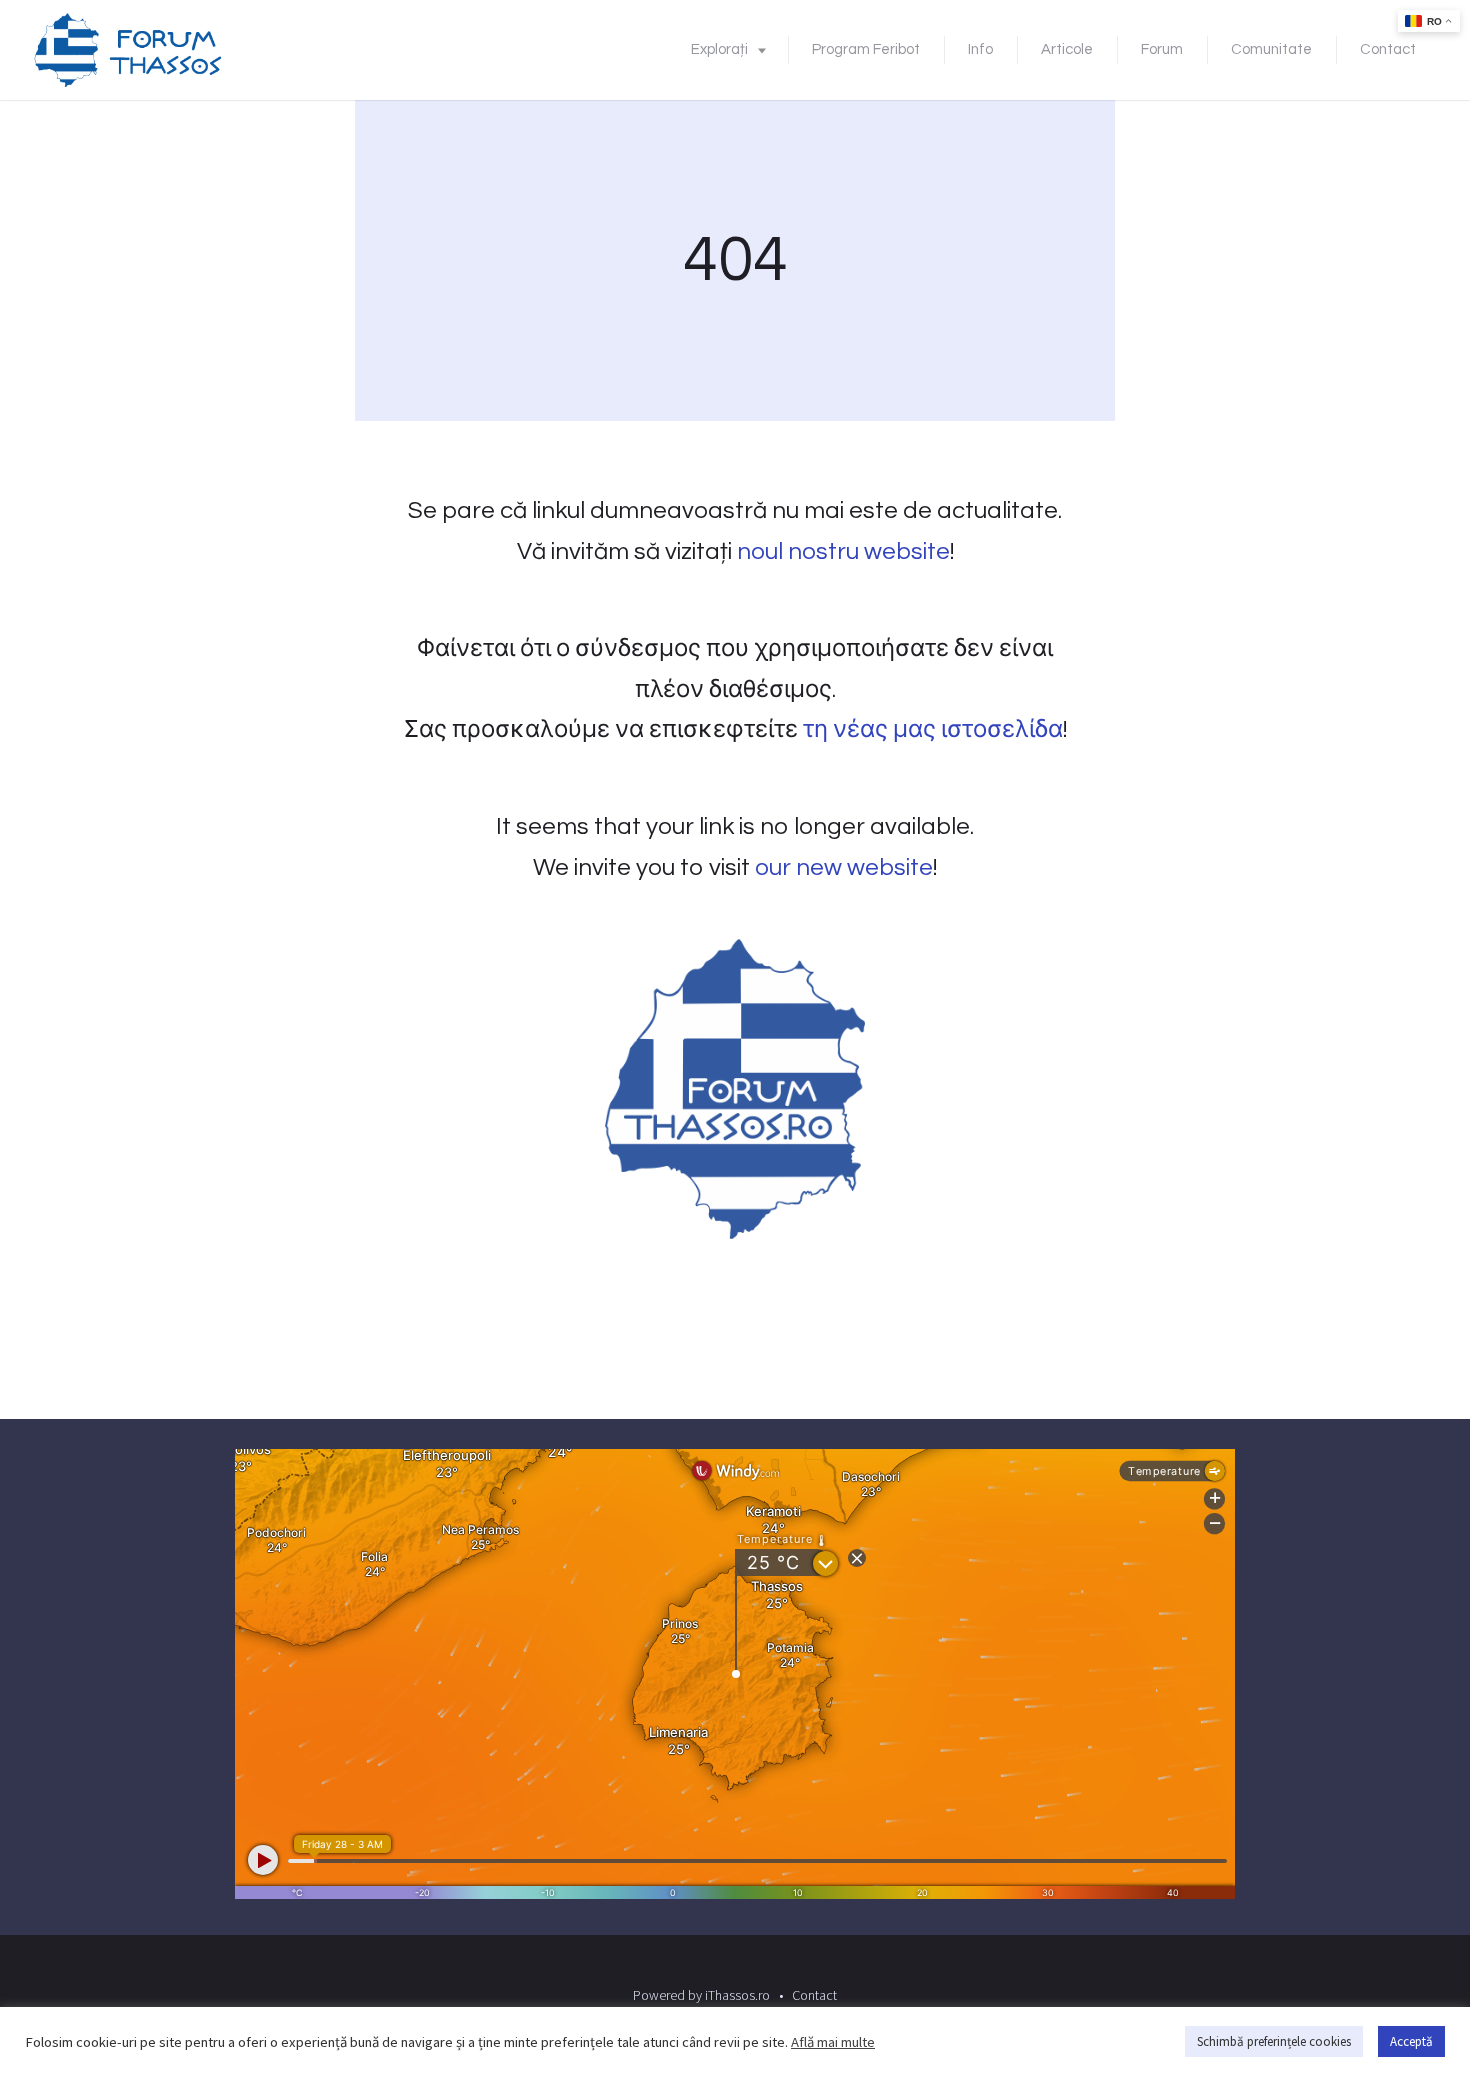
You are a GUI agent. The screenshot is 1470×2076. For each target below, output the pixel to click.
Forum (1162, 49)
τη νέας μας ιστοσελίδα (933, 729)
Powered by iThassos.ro (701, 1995)
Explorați (719, 49)
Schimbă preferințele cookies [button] (1274, 2041)
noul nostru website (843, 551)
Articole (1067, 49)
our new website (844, 867)
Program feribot (866, 49)
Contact (1388, 49)
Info (980, 49)
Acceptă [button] (1411, 2041)
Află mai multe (833, 2042)
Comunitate (1271, 49)
